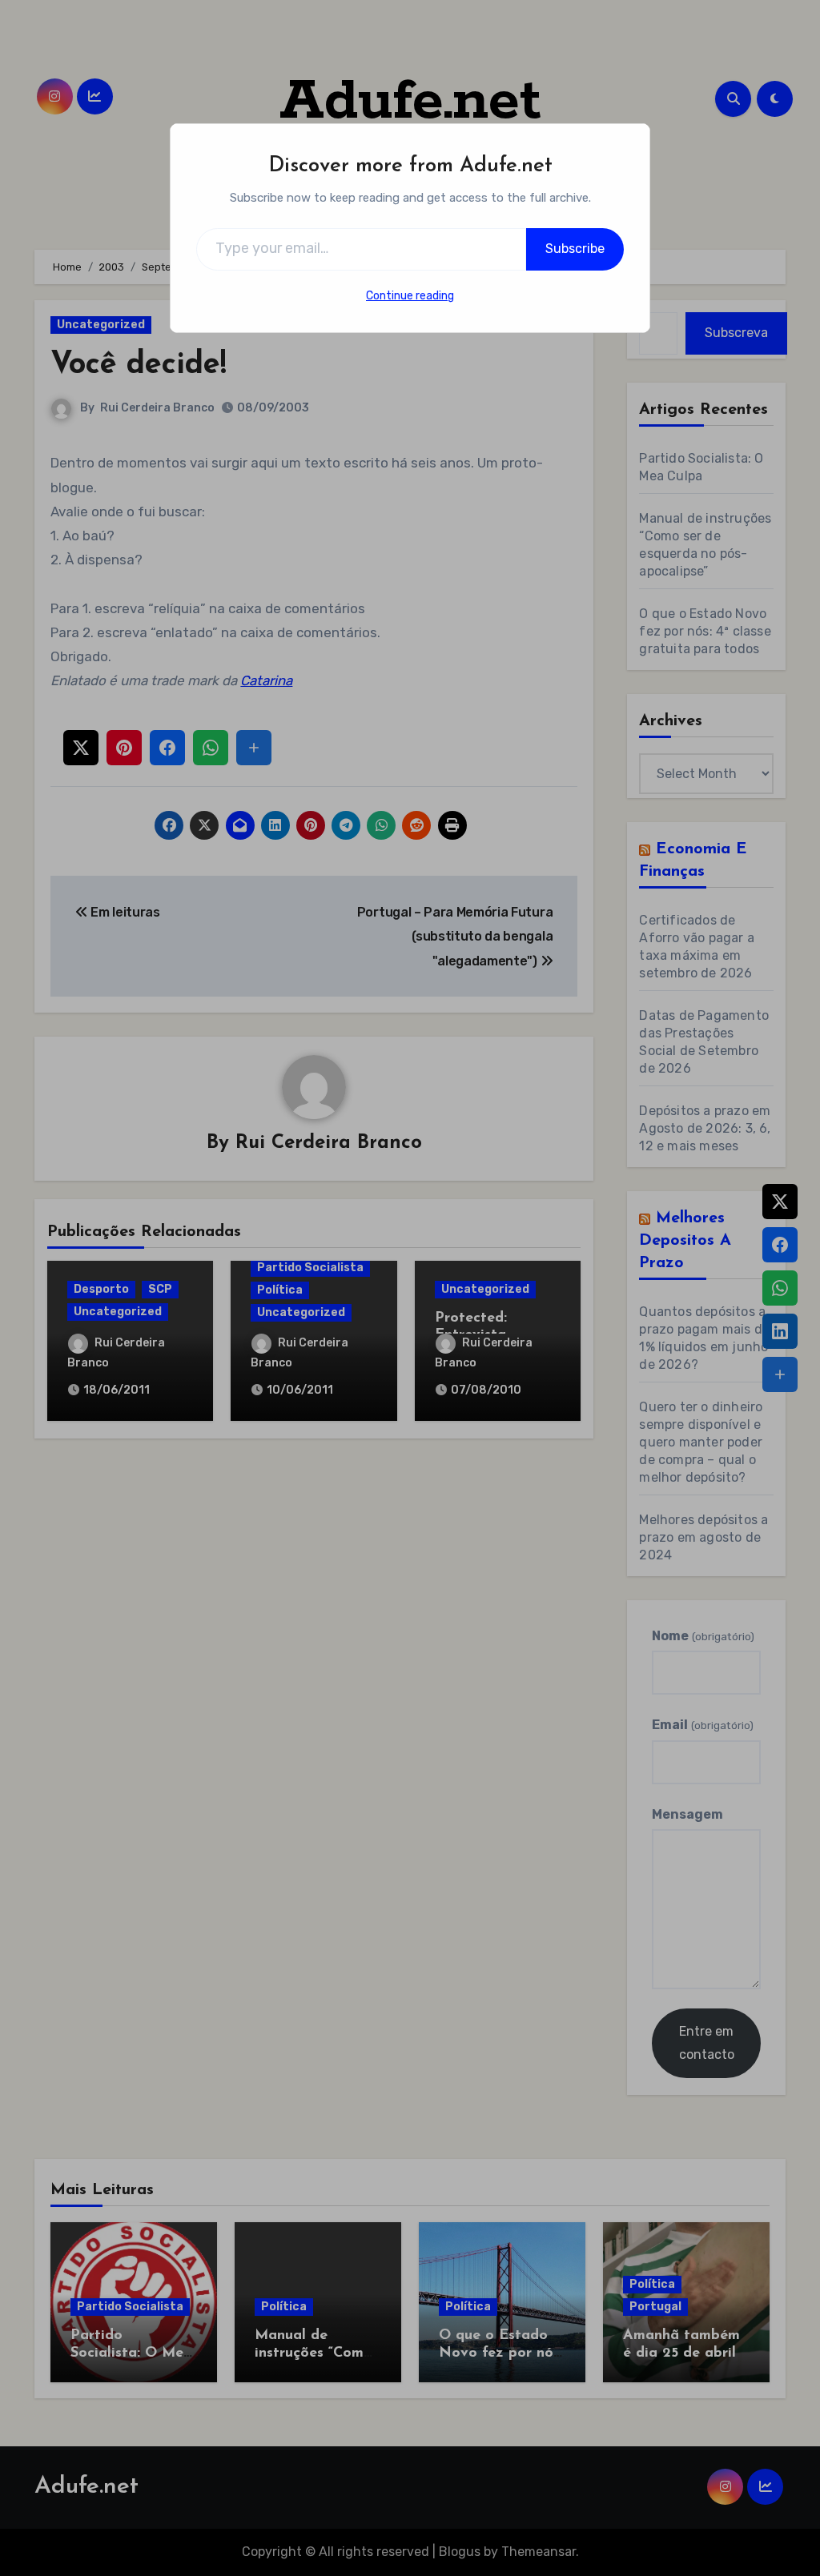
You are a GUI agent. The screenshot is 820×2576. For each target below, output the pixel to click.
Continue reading (410, 296)
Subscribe (575, 249)
